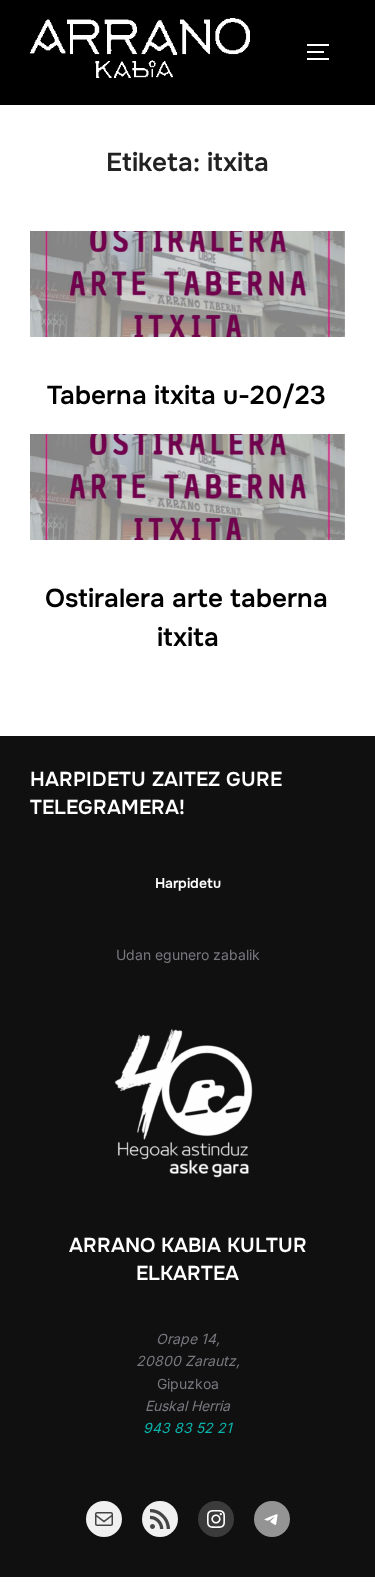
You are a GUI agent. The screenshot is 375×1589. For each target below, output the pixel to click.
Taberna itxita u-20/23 (186, 395)
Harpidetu (188, 883)
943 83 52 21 (187, 1427)
